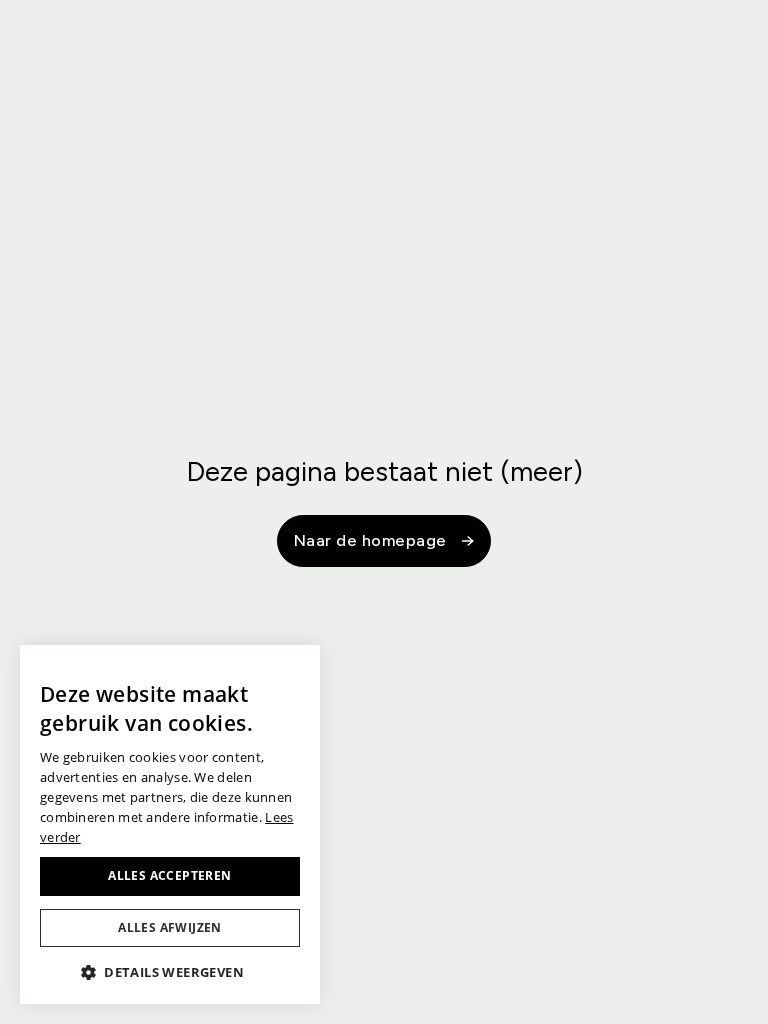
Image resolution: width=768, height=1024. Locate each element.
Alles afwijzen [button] (170, 927)
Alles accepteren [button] (169, 875)
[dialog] (170, 824)
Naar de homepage (370, 540)
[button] (170, 972)
